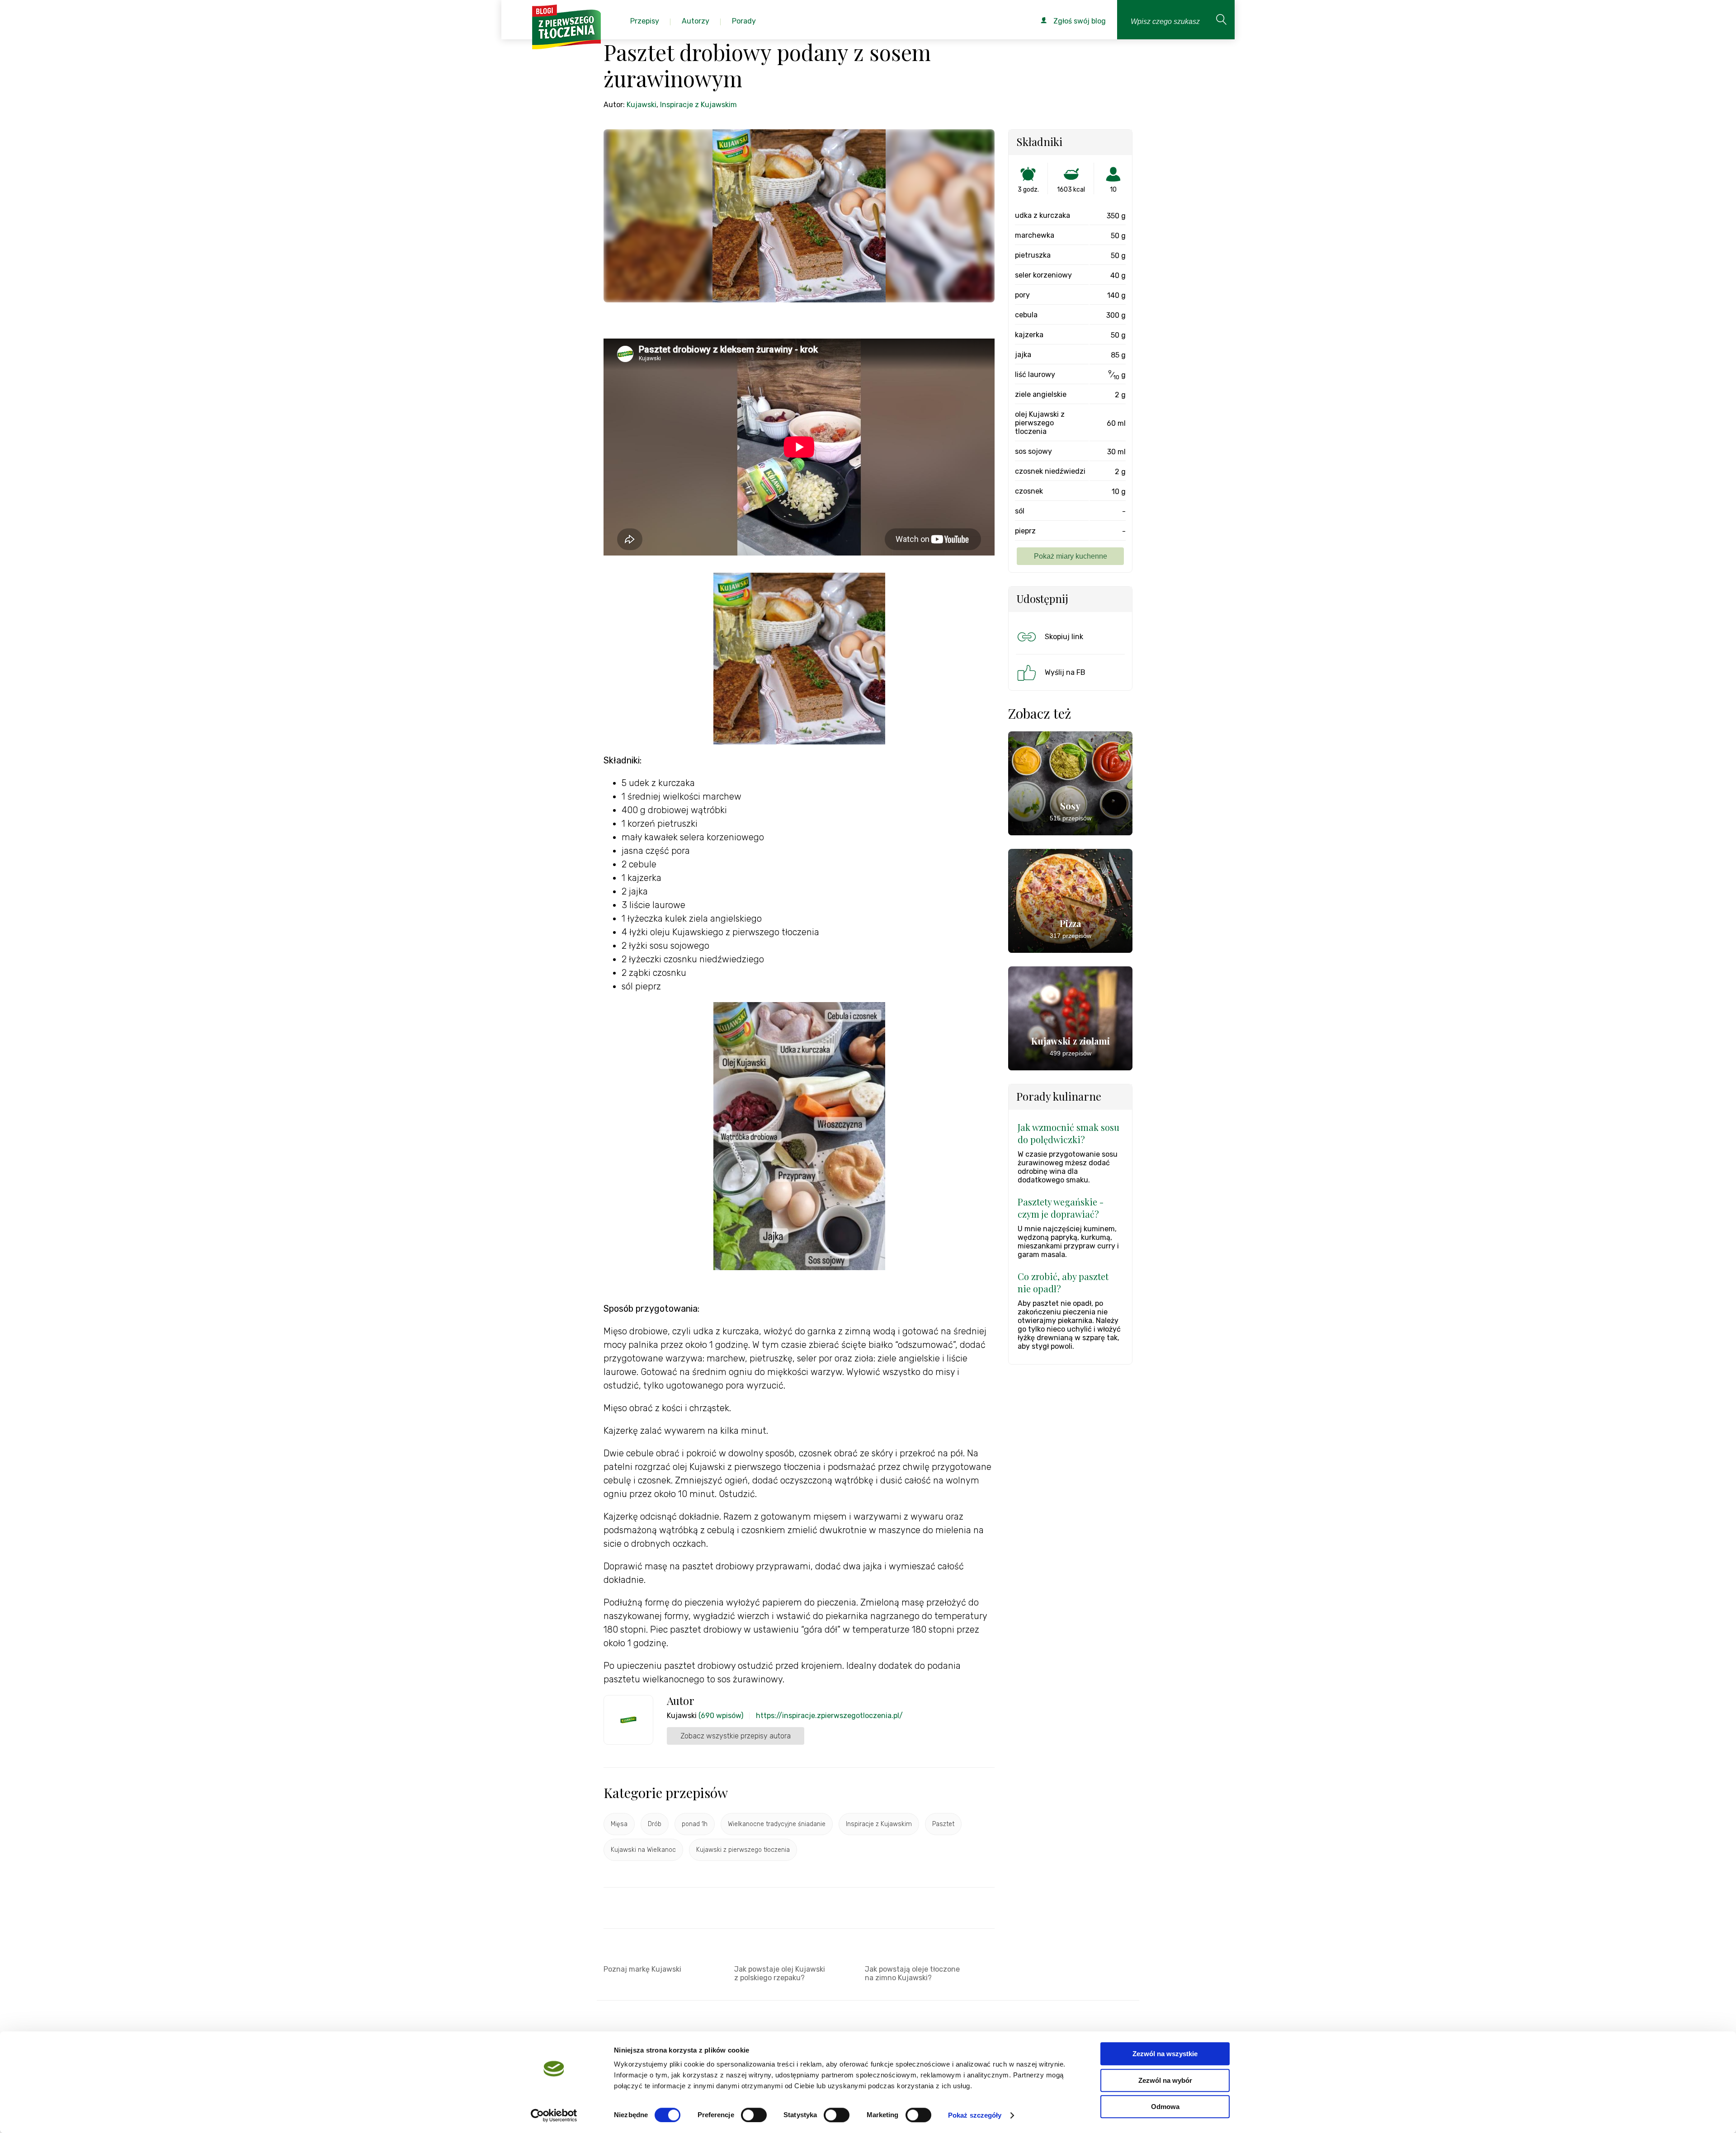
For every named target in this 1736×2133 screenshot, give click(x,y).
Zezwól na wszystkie (1165, 2054)
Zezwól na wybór (1165, 2080)
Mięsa (619, 1824)
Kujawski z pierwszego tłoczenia (743, 1850)
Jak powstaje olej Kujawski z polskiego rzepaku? (780, 1973)
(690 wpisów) (721, 1716)
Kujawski (642, 105)
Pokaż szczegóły (975, 2115)
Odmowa (1165, 2107)
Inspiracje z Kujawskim (698, 105)
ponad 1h (695, 1824)
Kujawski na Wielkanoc (643, 1850)
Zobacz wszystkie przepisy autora (736, 1736)
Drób (655, 1824)
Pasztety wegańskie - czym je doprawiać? (1061, 1208)
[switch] (754, 2115)
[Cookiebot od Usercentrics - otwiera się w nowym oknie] (554, 2115)
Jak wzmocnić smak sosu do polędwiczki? (1068, 1133)
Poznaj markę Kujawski (642, 1969)
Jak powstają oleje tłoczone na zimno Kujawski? (912, 1973)
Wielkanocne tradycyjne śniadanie (777, 1824)
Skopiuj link (1064, 637)
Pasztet (943, 1824)
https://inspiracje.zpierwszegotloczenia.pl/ (829, 1716)
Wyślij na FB (1065, 672)
